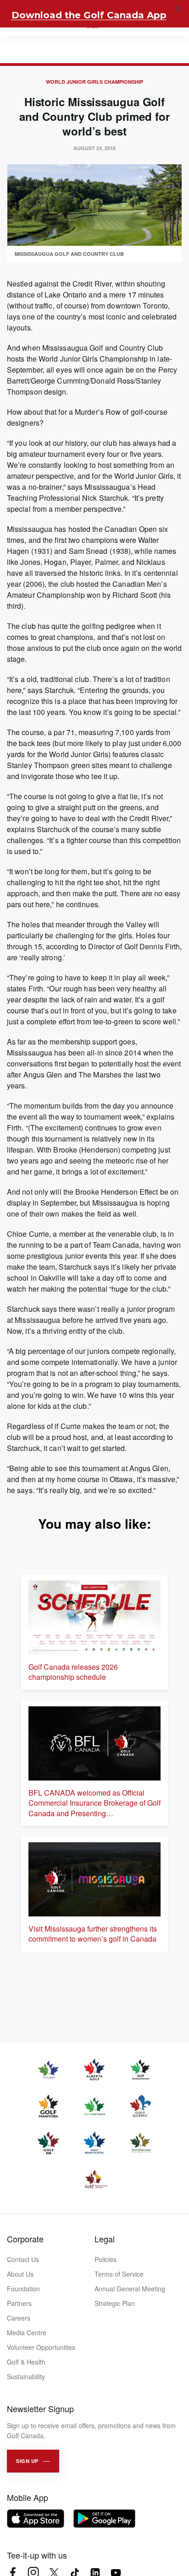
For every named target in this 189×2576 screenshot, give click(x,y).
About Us (20, 2274)
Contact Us (23, 2259)
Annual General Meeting (130, 2289)
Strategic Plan (115, 2303)
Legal (105, 2239)
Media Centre (27, 2332)
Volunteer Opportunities (41, 2347)
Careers (19, 2318)
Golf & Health (26, 2362)
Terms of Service (119, 2274)
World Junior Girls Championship (94, 82)
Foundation (23, 2289)
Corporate (25, 2239)
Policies (106, 2259)
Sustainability (26, 2376)
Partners (19, 2303)
